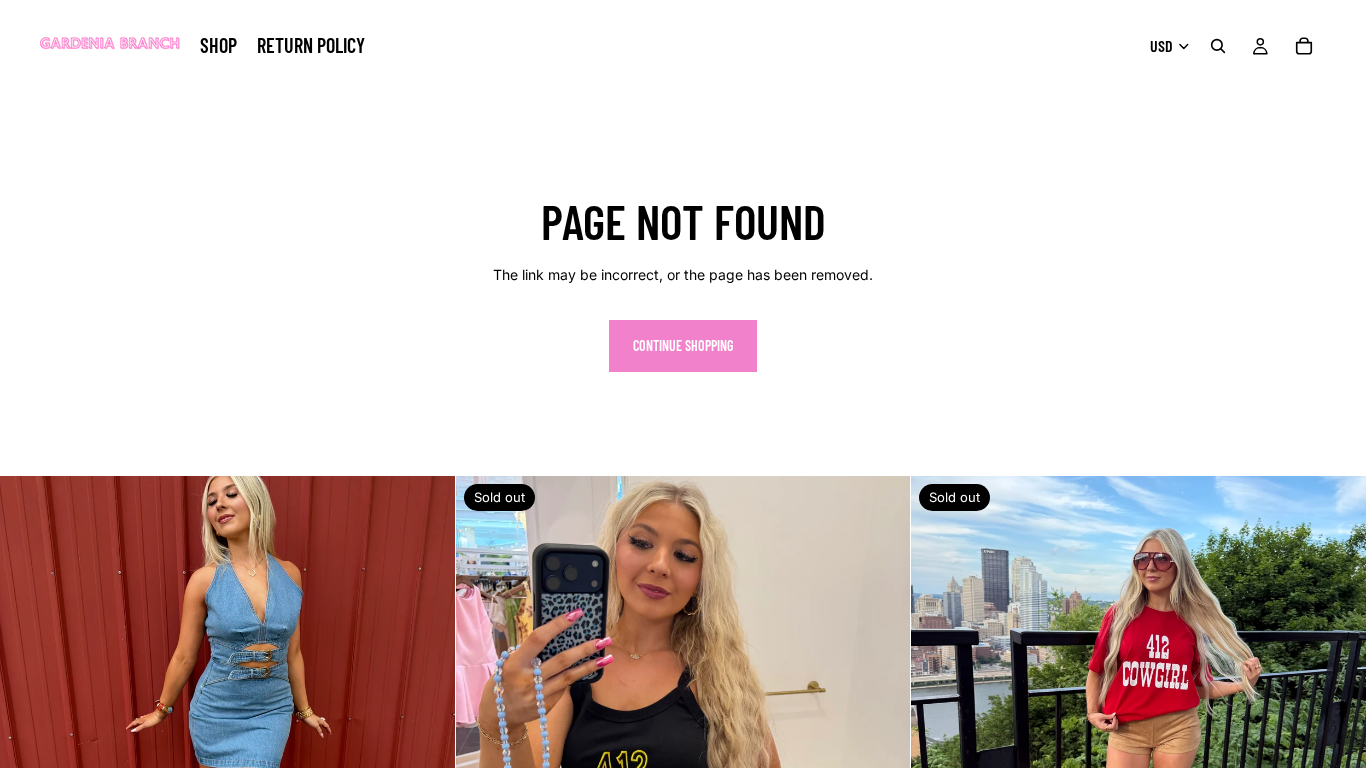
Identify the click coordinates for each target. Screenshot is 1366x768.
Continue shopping (683, 345)
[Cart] (1304, 46)
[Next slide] (425, 704)
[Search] (1218, 46)
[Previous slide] (30, 704)
